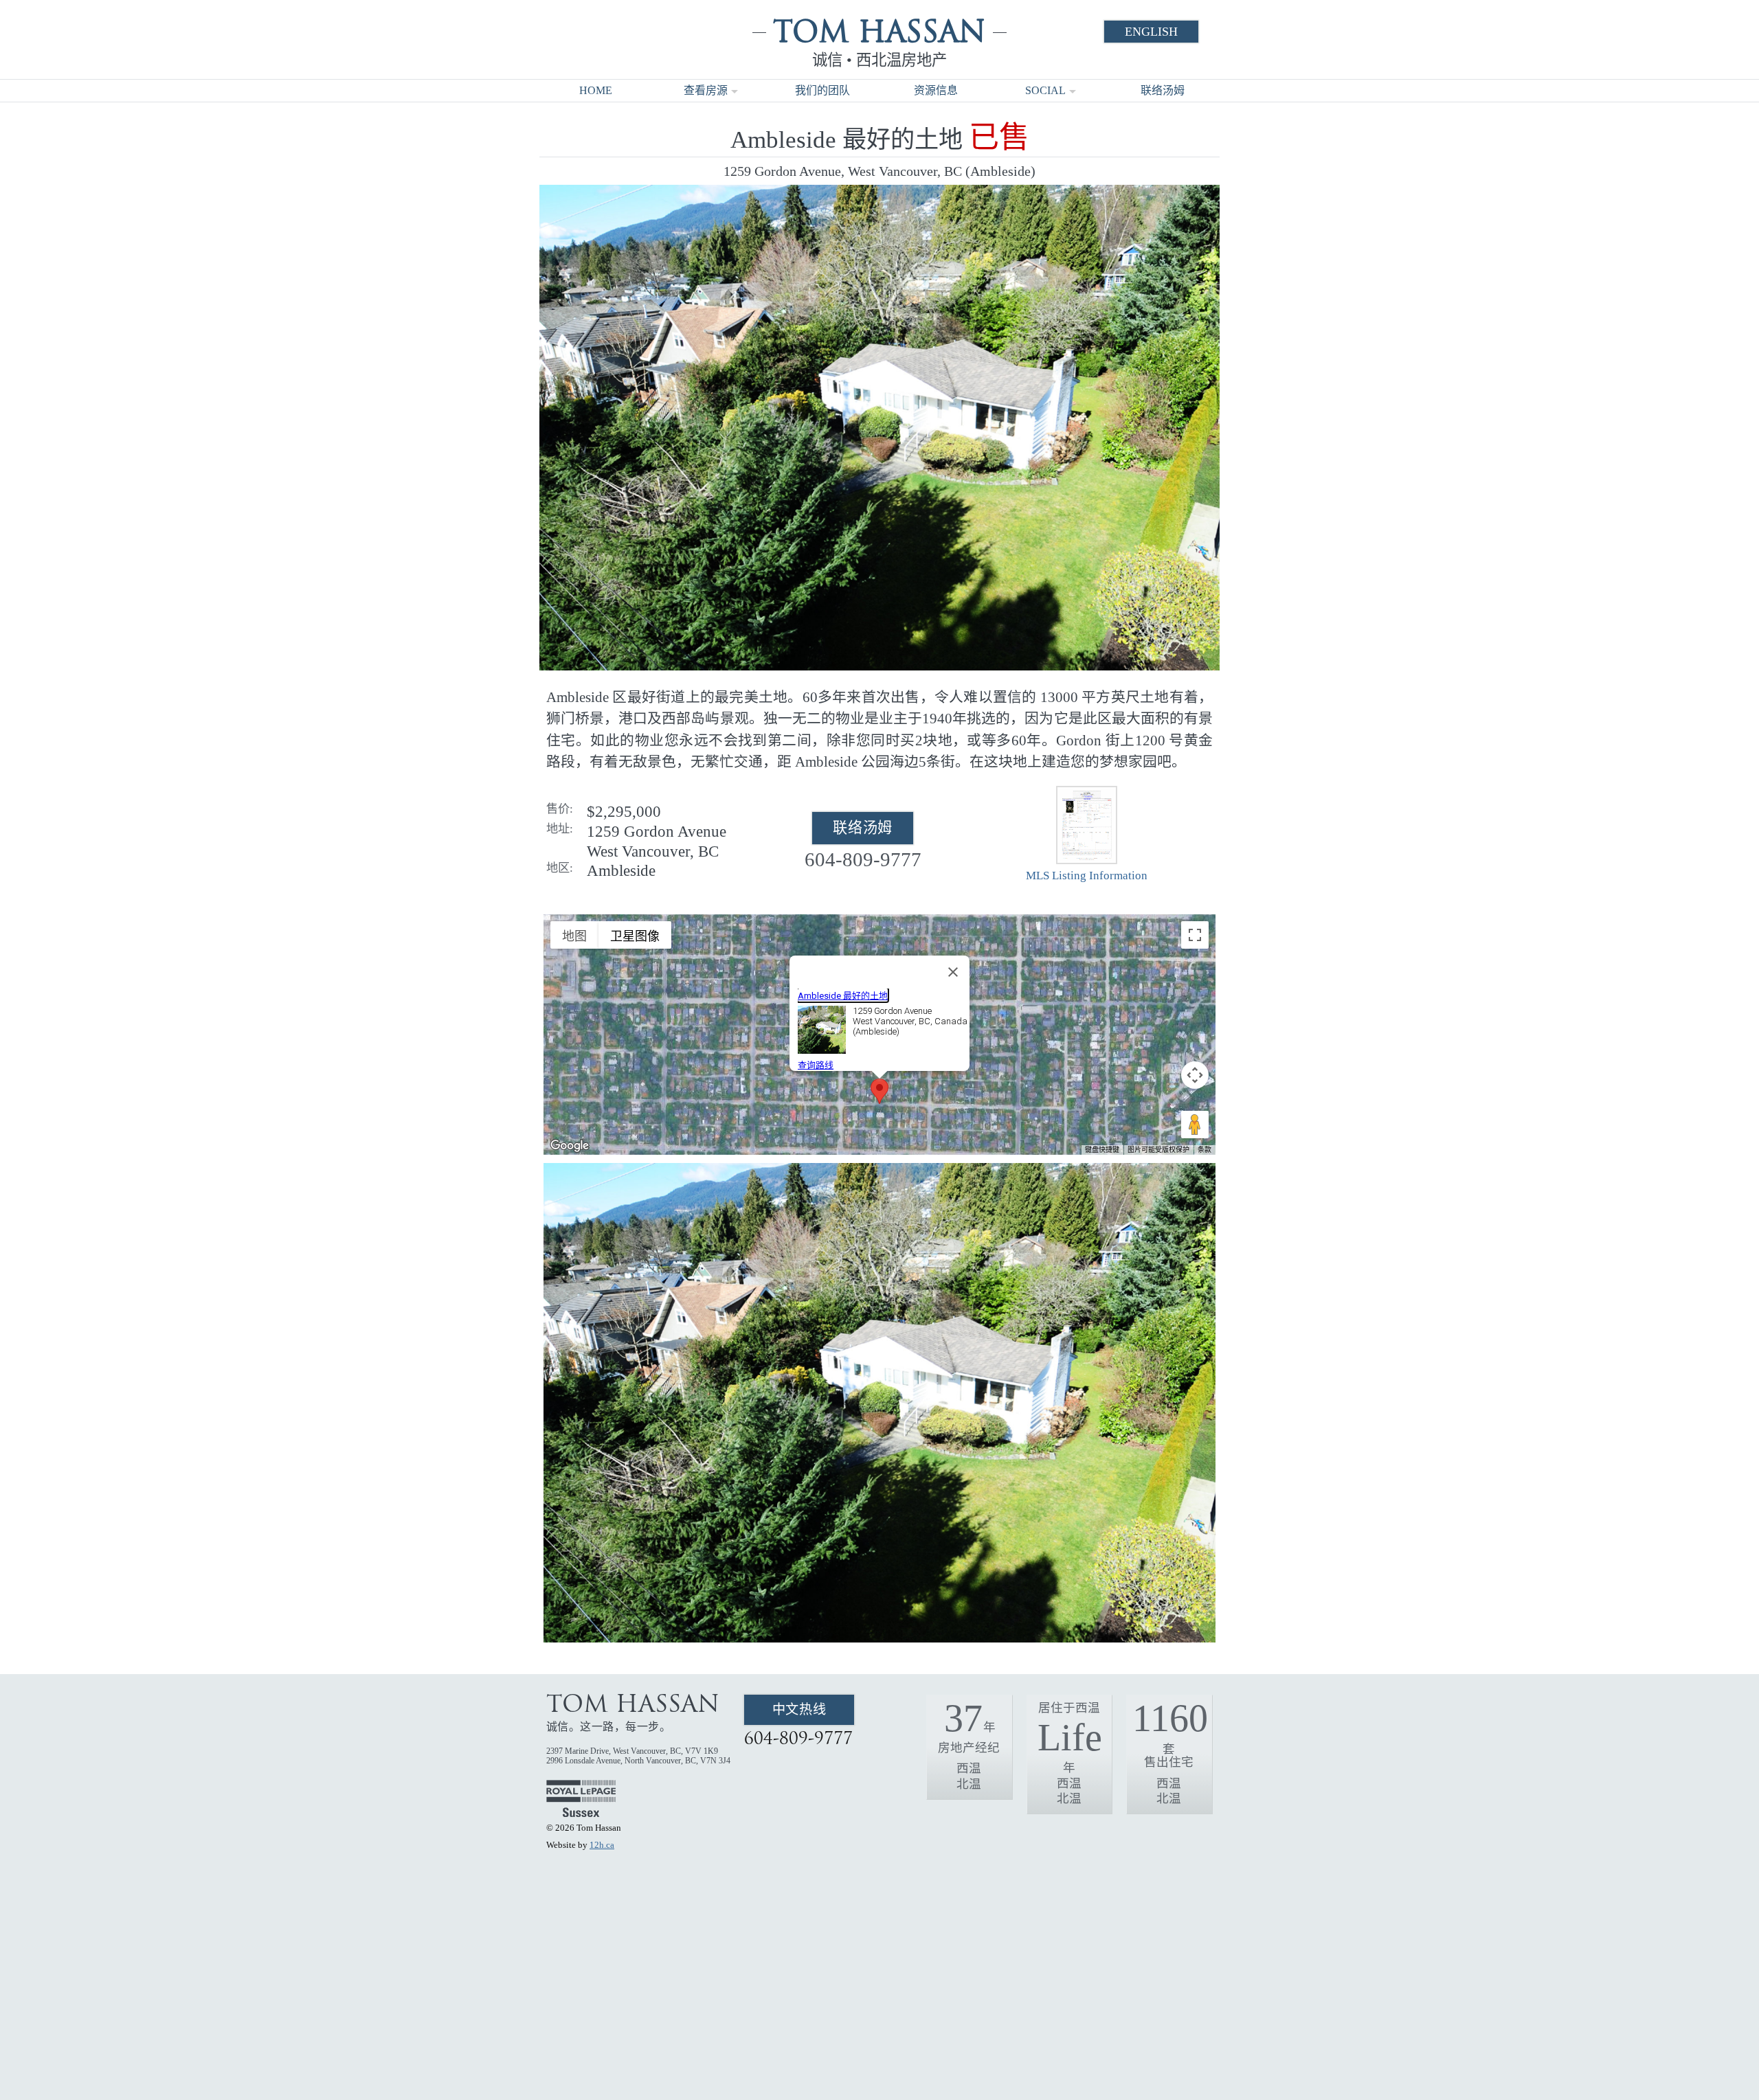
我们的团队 (822, 90)
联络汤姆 (1163, 90)
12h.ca (602, 1845)
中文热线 (799, 1709)
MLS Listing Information (1087, 876)
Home (596, 90)
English (1151, 32)
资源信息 (936, 90)
